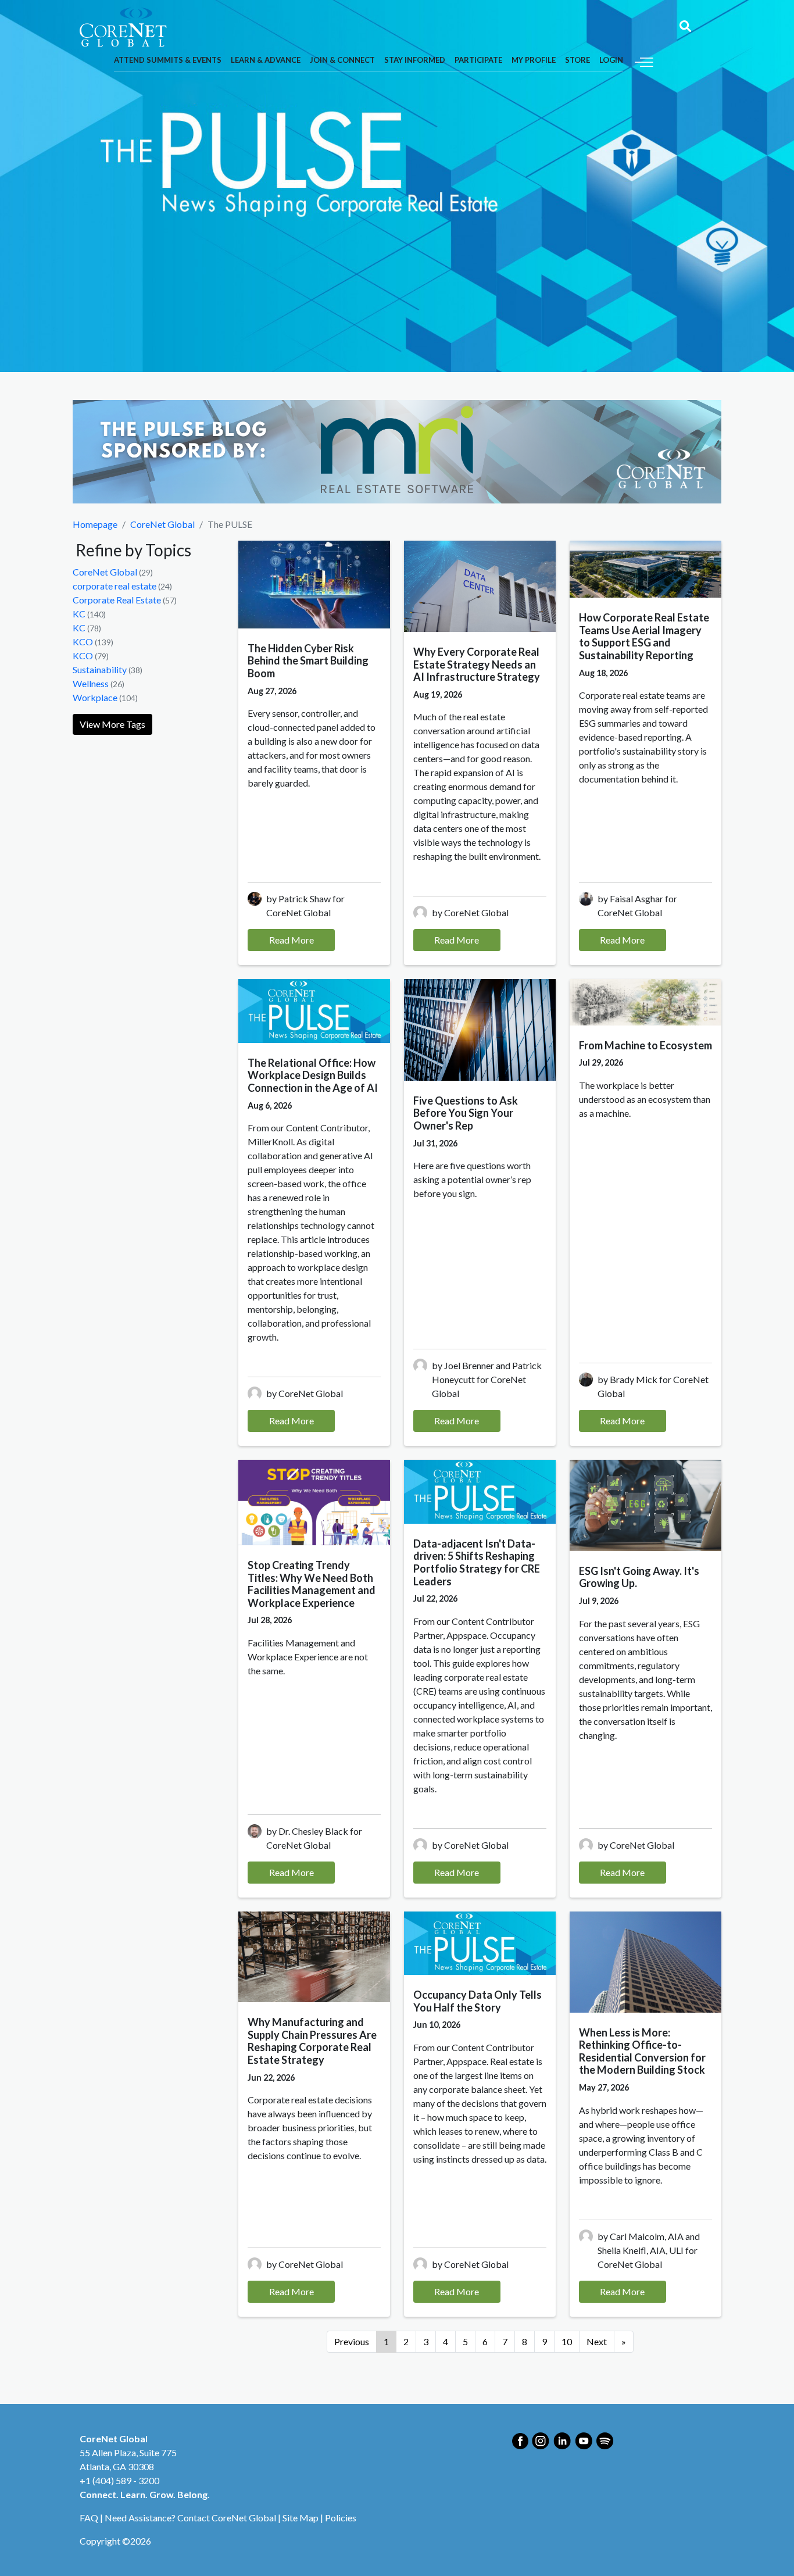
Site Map (301, 2518)
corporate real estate (115, 586)
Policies (341, 2518)
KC (79, 614)
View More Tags (112, 724)
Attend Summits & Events (168, 60)
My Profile (534, 60)
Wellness (91, 683)
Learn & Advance (266, 60)
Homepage (95, 524)
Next (597, 2341)
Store (577, 60)
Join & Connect (342, 60)
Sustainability (100, 669)
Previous (352, 2341)
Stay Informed (415, 60)
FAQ (89, 2518)
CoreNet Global (162, 524)
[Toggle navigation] (644, 61)
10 (567, 2341)
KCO (83, 642)
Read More (292, 940)
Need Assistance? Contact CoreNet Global (190, 2518)
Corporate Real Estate (117, 600)
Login (611, 60)
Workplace (95, 697)
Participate (478, 60)
